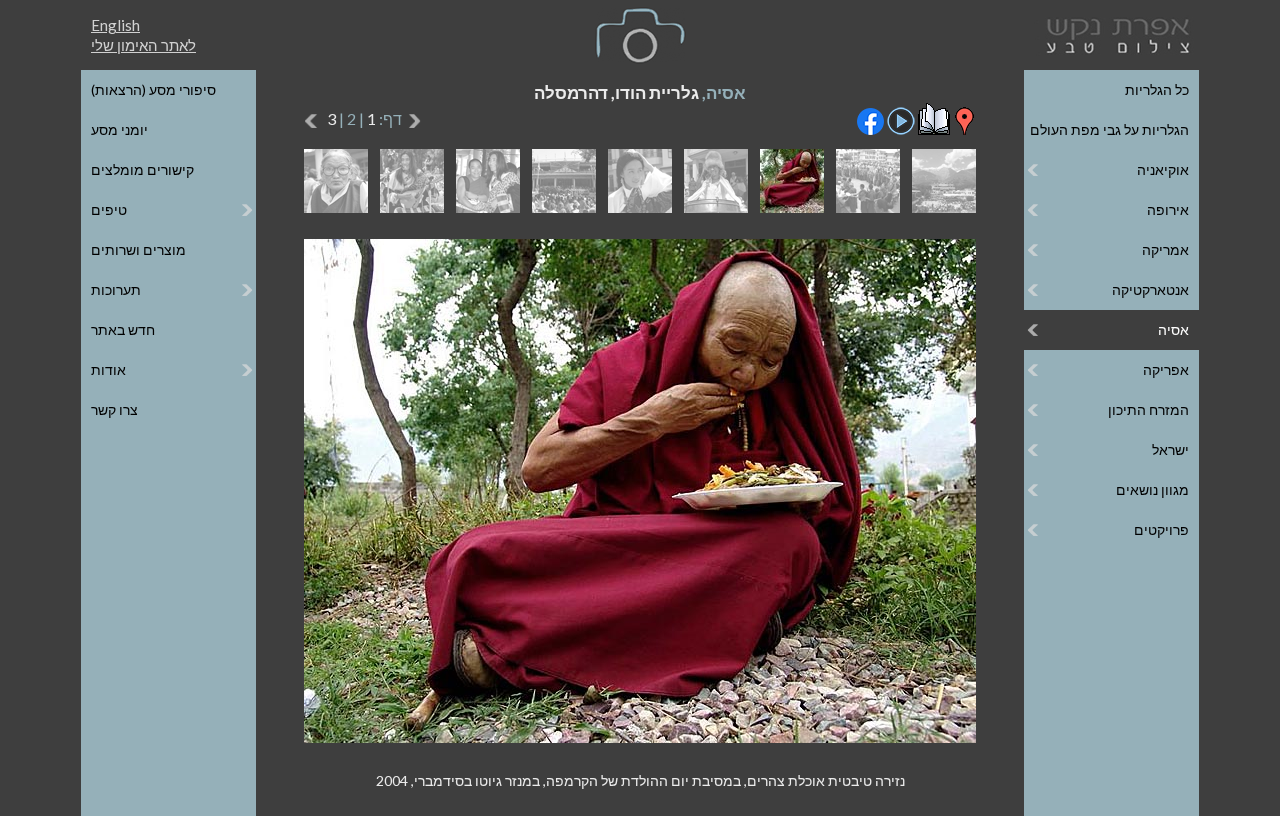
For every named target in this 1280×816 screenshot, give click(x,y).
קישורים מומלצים (142, 169)
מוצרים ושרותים (138, 249)
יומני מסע (119, 129)
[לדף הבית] (1114, 33)
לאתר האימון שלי (143, 45)
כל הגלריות (1157, 89)
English (115, 25)
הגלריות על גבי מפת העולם (1109, 129)
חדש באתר (123, 329)
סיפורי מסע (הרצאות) (153, 89)
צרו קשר (114, 409)
